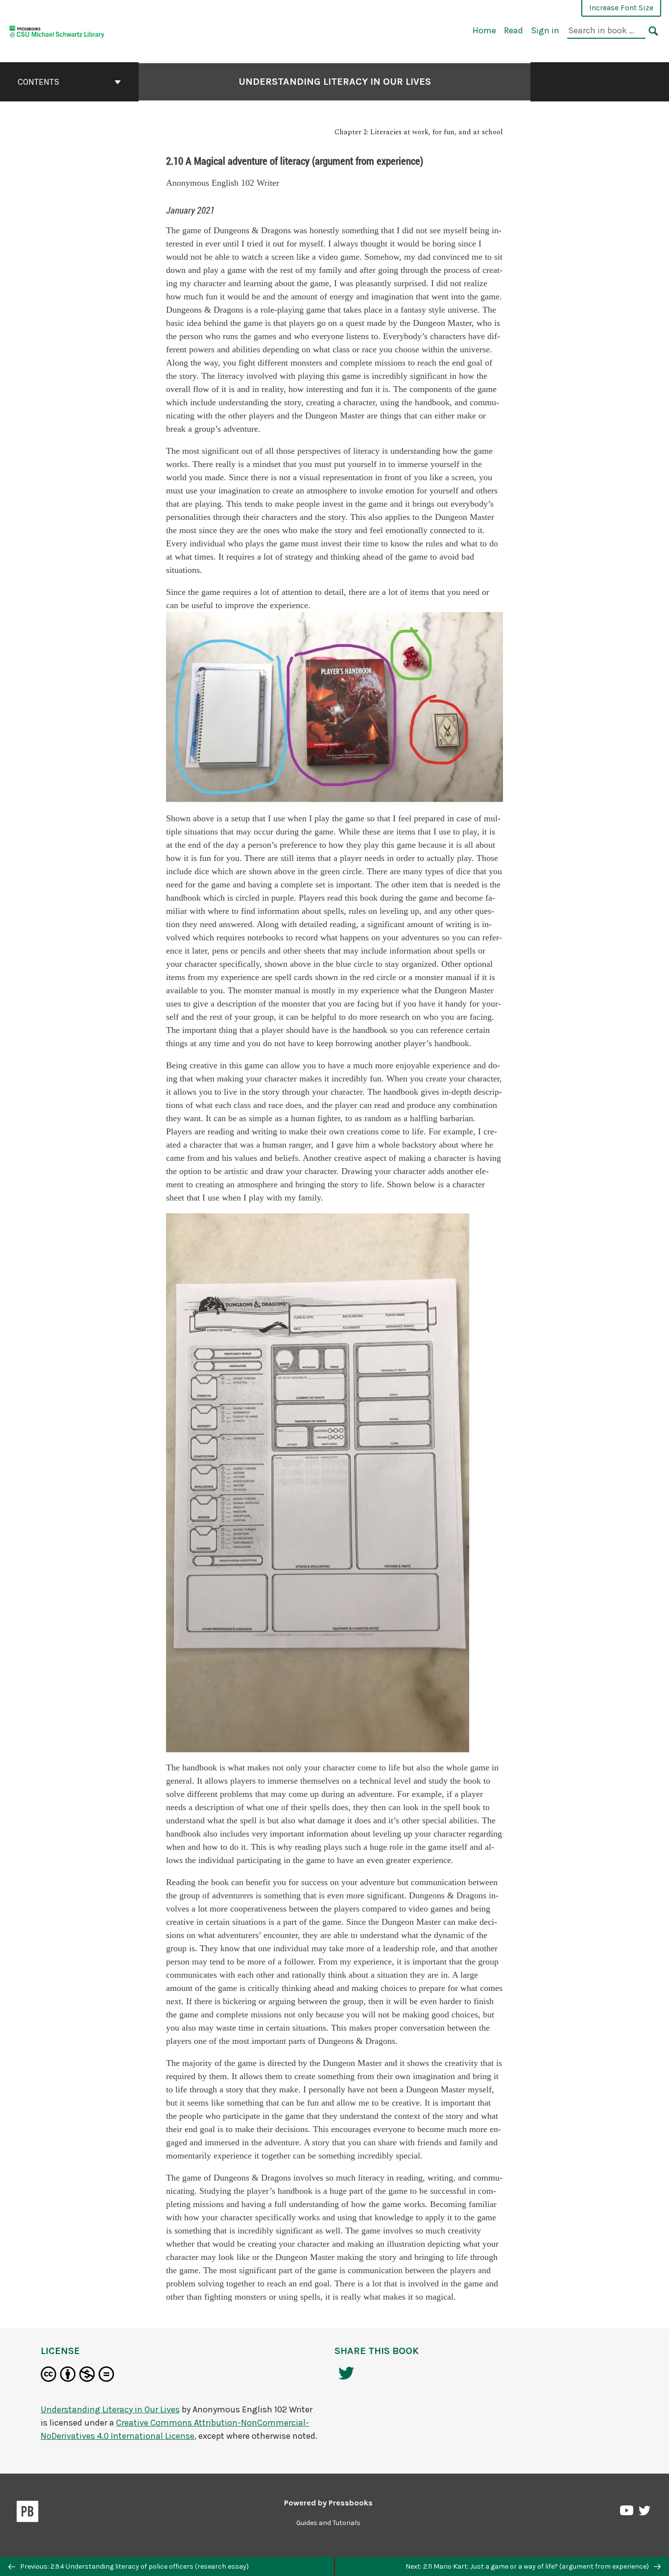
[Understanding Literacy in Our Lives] (57, 30)
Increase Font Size (621, 8)
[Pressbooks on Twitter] (645, 2513)
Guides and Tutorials (328, 2523)
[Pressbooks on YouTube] (627, 2513)
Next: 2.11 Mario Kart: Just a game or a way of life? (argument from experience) (528, 2566)
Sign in (545, 30)
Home (484, 30)
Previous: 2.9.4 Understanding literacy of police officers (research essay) (134, 2566)
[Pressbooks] (28, 2513)
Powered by (328, 2503)
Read (514, 30)
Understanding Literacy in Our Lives (335, 82)
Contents (38, 82)
